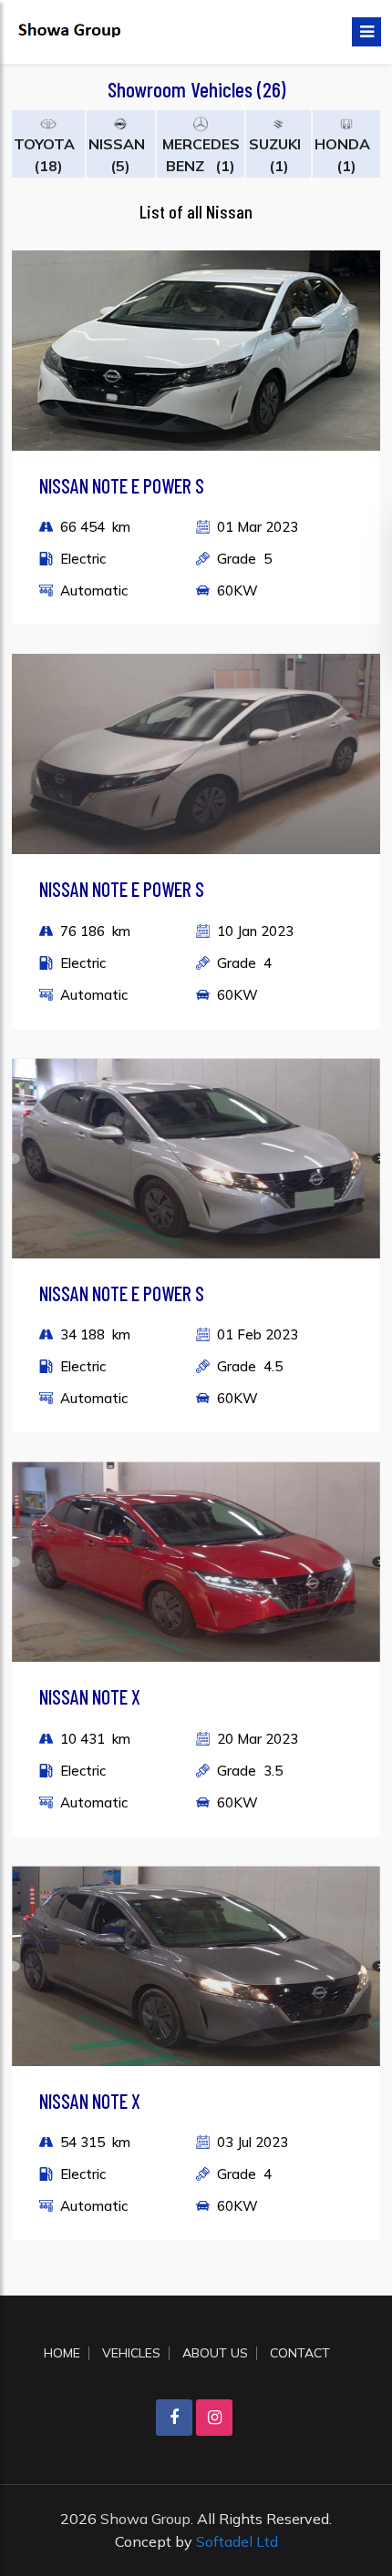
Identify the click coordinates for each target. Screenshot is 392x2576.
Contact (300, 2353)
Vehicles (131, 2353)
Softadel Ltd (237, 2541)
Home (62, 2353)
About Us (215, 2353)
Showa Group (145, 2519)
